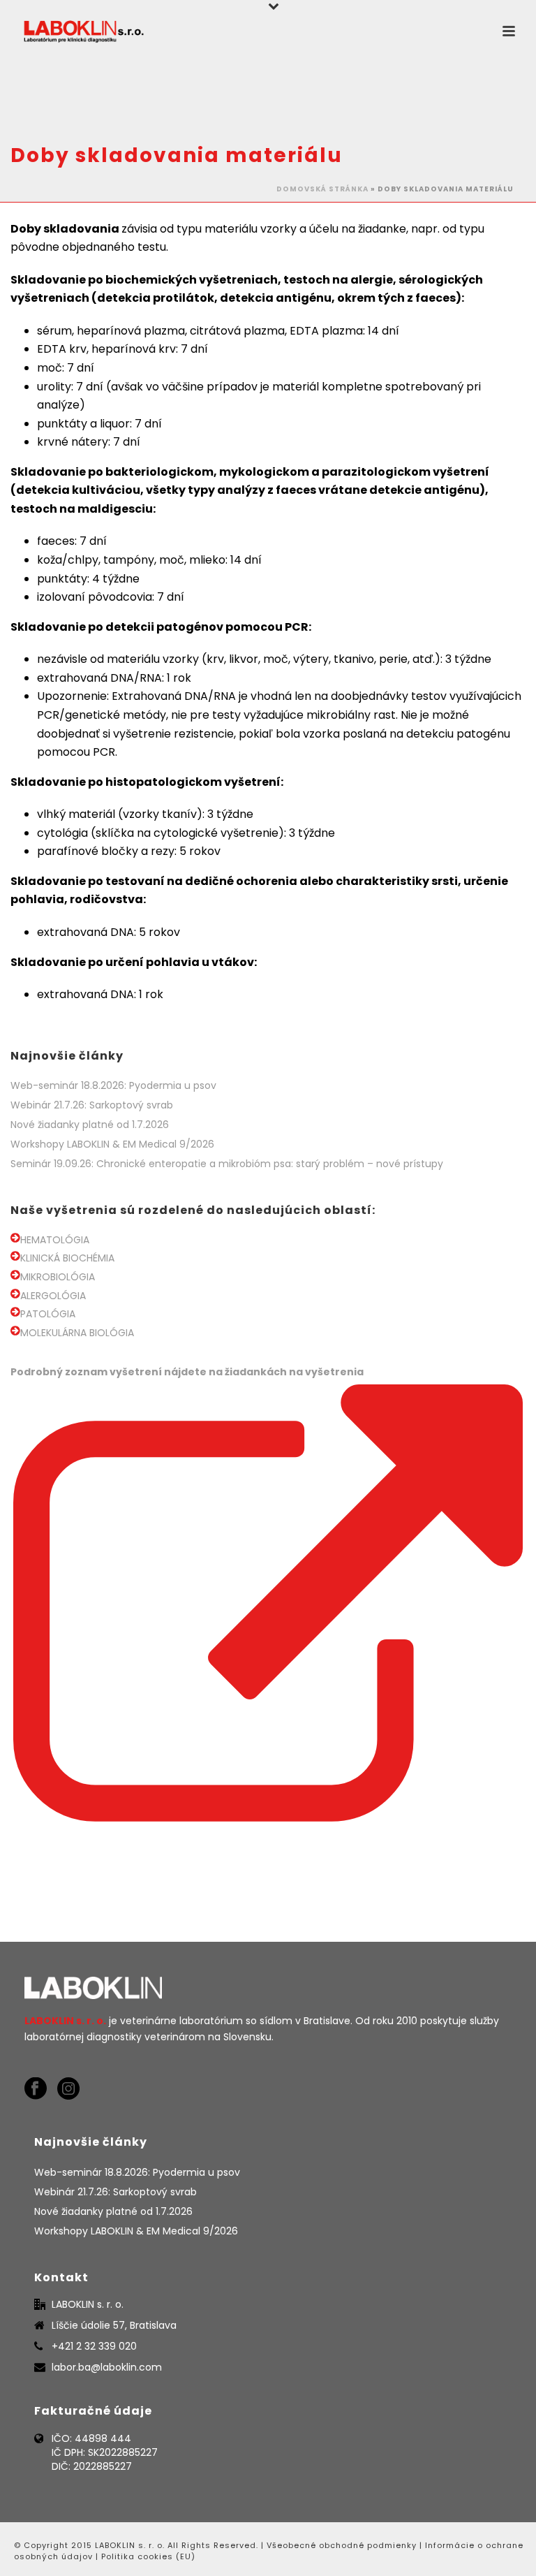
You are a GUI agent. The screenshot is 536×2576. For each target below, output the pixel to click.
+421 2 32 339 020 (94, 2346)
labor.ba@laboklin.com (107, 2367)
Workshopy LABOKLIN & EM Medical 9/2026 (112, 1144)
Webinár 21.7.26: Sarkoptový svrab (92, 1105)
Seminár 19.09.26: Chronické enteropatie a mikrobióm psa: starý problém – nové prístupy (227, 1164)
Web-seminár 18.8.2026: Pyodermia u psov (113, 1085)
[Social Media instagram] (68, 2089)
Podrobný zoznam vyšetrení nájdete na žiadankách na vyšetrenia (187, 1372)
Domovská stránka (322, 189)
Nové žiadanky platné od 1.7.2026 (90, 1125)
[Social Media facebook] (36, 2089)
